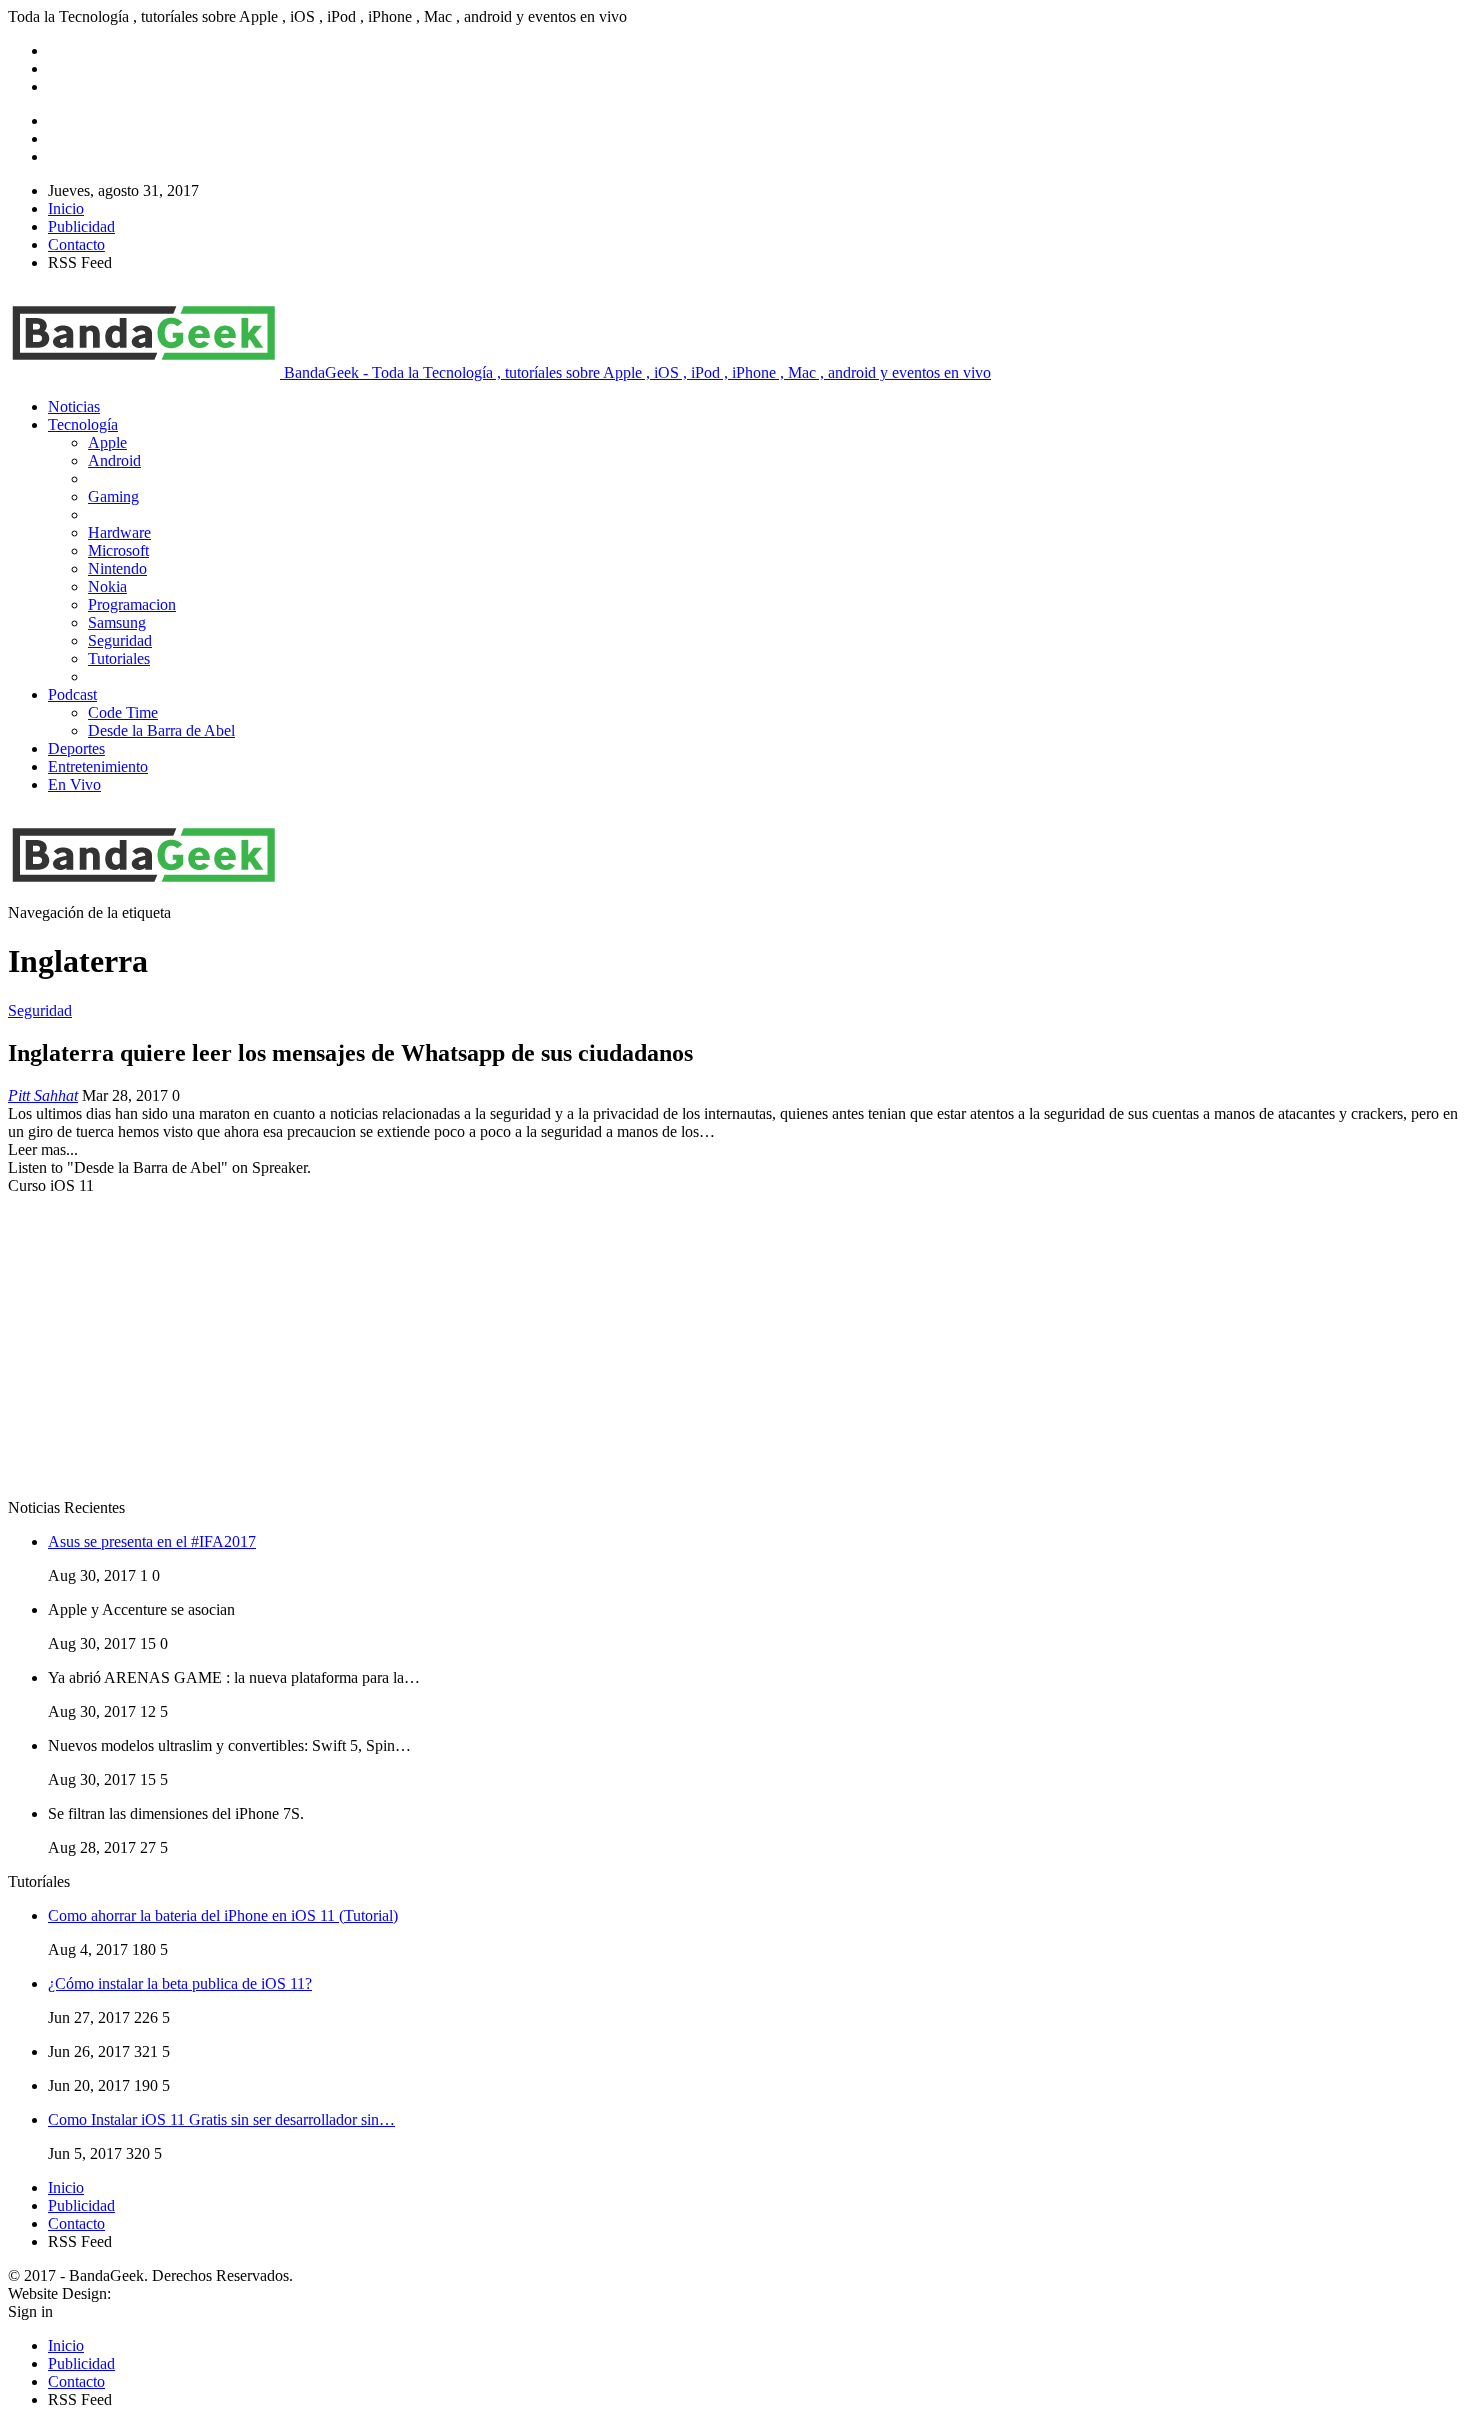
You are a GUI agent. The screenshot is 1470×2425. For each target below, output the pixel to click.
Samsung (117, 622)
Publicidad (81, 226)
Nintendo (117, 568)
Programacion (132, 604)
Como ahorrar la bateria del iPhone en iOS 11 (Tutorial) (223, 1915)
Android (114, 460)
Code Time (123, 712)
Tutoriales (119, 658)
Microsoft (118, 550)
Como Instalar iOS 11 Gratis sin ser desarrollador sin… (221, 2119)
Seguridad (120, 640)
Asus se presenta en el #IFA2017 (152, 1541)
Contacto (76, 244)
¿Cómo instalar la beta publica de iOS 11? (180, 1983)
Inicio (66, 208)
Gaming (113, 496)
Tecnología (83, 424)
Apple (107, 442)
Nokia (107, 586)
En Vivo (74, 784)
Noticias (74, 406)
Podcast (72, 694)
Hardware (119, 532)
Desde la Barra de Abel (161, 730)
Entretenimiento (98, 766)
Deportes (76, 748)
